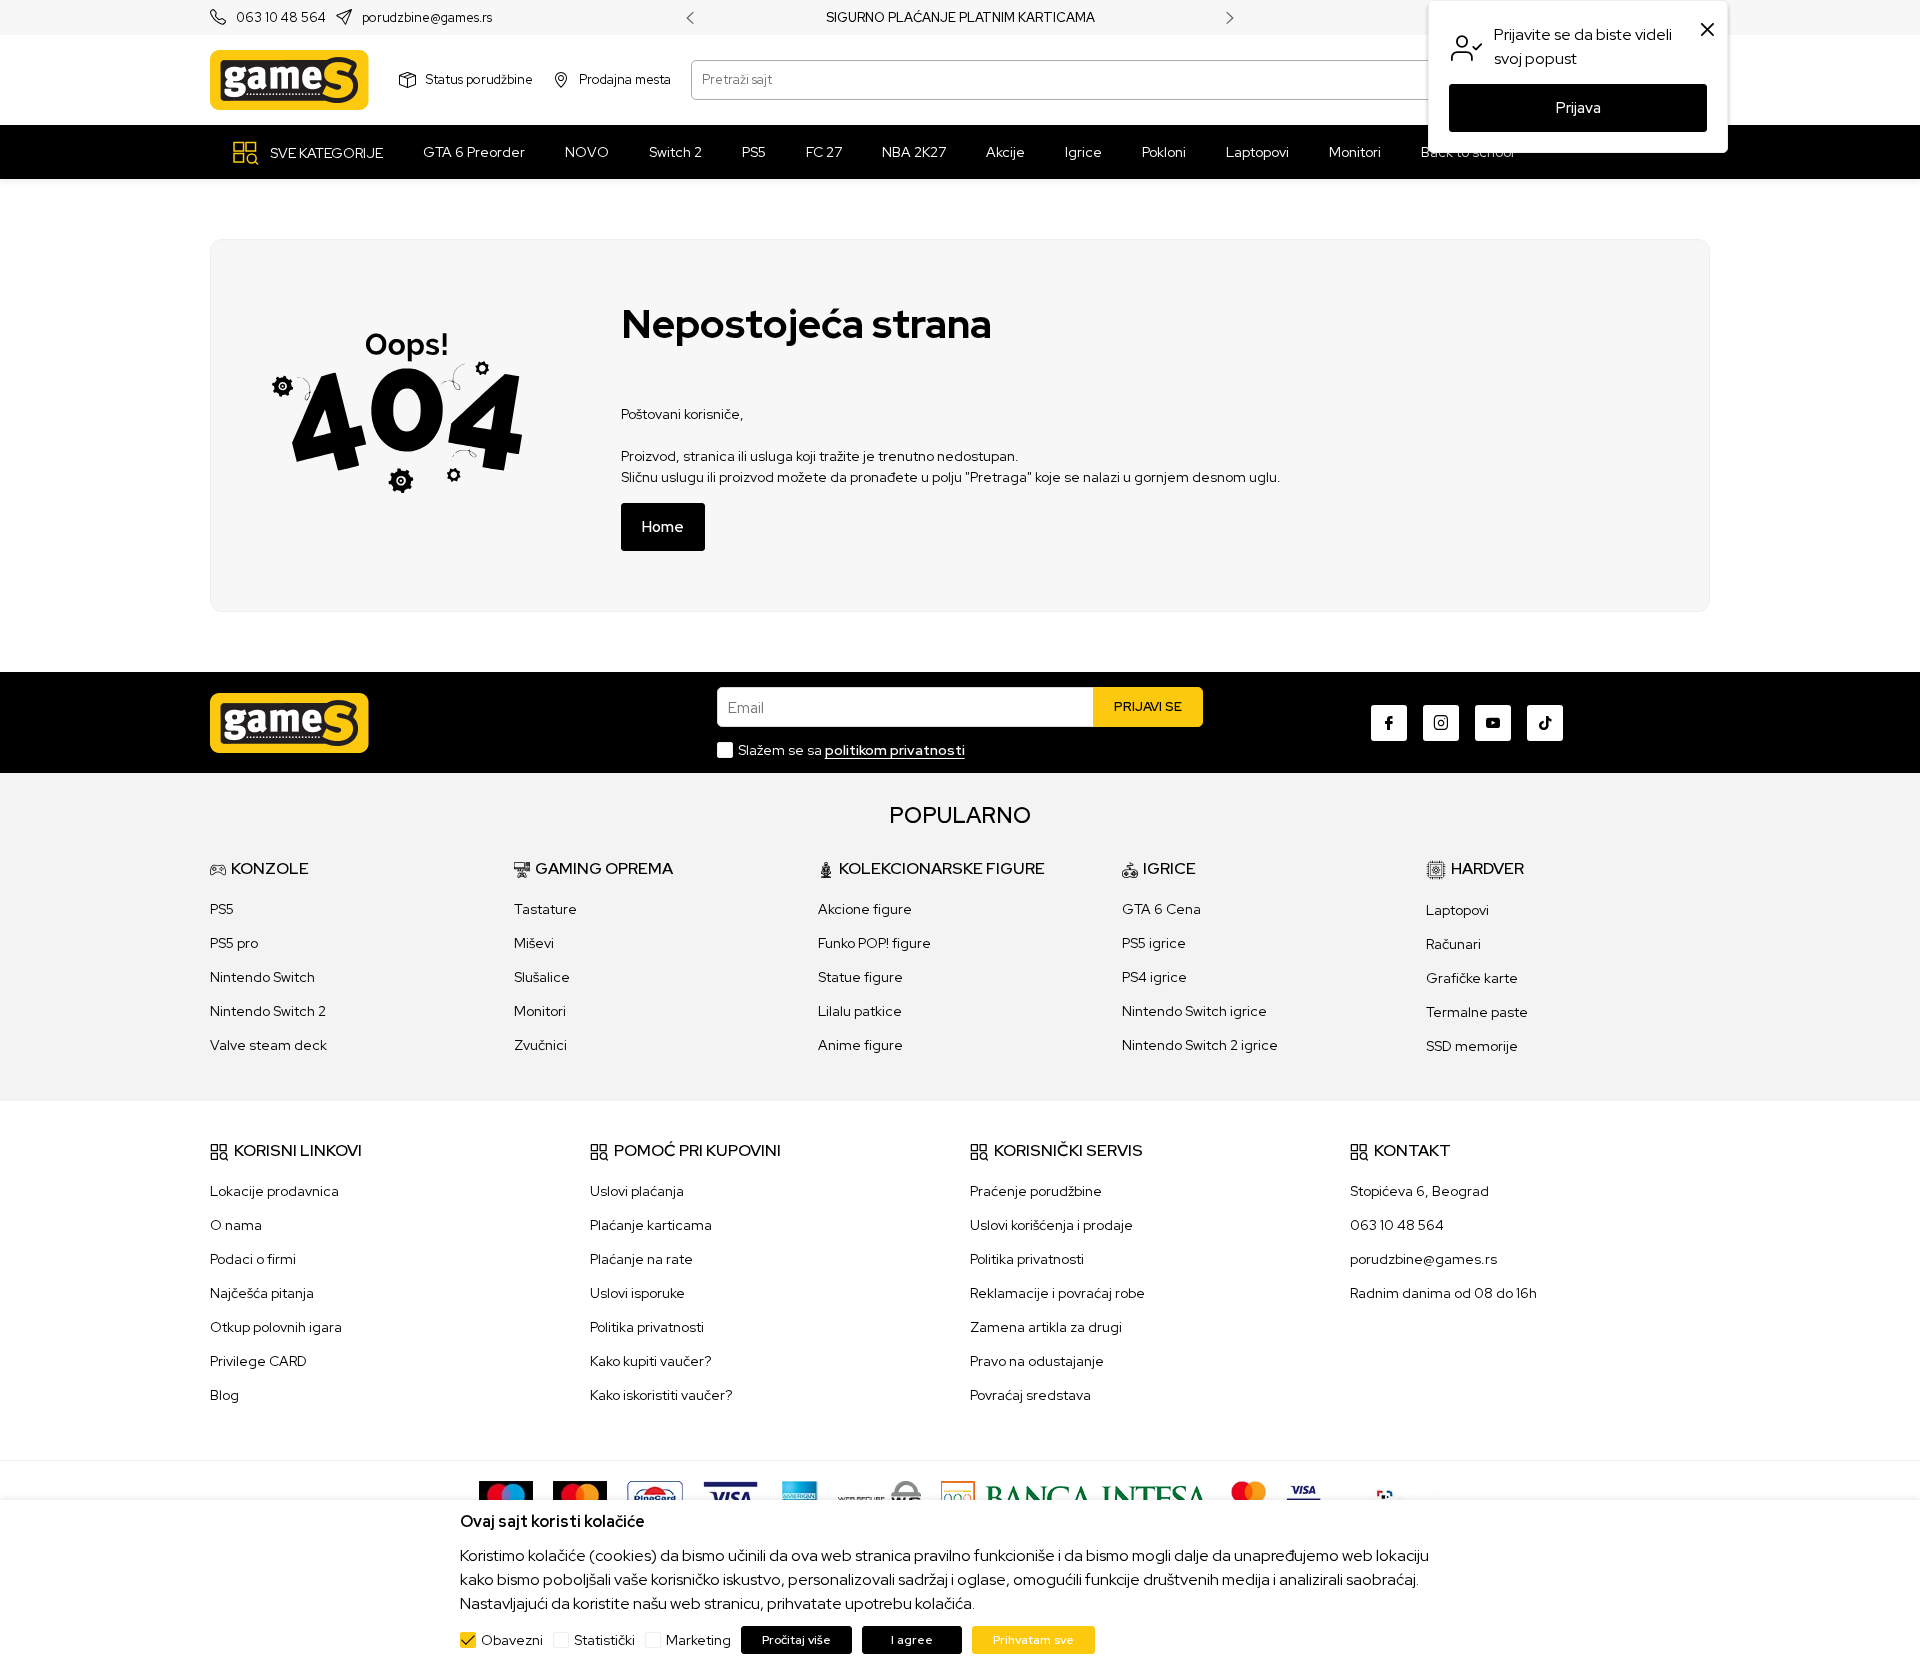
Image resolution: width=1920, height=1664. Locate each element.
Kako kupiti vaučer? (650, 1361)
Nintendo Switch (262, 977)
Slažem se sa (851, 750)
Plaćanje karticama (651, 1225)
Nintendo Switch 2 (268, 1011)
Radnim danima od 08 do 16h (1443, 1293)
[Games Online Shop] (289, 80)
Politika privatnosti (647, 1327)
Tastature (545, 909)
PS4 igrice (1154, 977)
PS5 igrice (1154, 943)
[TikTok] (1545, 723)
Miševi (534, 943)
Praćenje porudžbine (1036, 1191)
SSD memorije (1472, 1046)
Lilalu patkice (860, 1011)
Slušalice (542, 977)
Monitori (540, 1011)
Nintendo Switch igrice (1194, 1011)
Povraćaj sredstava (1030, 1395)
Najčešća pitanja (262, 1293)
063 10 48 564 (281, 18)
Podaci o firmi (253, 1259)
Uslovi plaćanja (637, 1191)
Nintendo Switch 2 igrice (1200, 1045)
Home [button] (663, 527)
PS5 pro (234, 943)
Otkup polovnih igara (276, 1327)
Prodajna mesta (625, 79)
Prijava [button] (1578, 108)
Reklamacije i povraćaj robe (1057, 1293)
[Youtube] (1493, 723)
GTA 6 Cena (1161, 909)
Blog (224, 1395)
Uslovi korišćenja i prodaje (1051, 1225)
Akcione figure (865, 909)
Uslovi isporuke (637, 1293)
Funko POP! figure (874, 943)
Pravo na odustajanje (1037, 1361)
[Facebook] (1389, 723)
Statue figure (860, 977)
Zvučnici (540, 1045)
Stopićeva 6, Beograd (1419, 1191)
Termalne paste (1477, 1012)
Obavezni (512, 1640)
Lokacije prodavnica (274, 1191)
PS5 (222, 909)
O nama (236, 1225)
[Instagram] (1441, 723)
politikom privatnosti (895, 750)
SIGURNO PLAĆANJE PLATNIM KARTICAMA (960, 18)
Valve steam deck (268, 1045)
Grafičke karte (1472, 978)
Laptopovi (1457, 910)
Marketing (698, 1640)
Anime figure (860, 1045)
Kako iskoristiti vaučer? (661, 1395)
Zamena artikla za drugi (1046, 1327)
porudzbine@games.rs (427, 18)
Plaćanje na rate (641, 1259)
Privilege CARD (258, 1361)
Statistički (604, 1640)
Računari (1453, 944)
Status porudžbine (479, 79)
